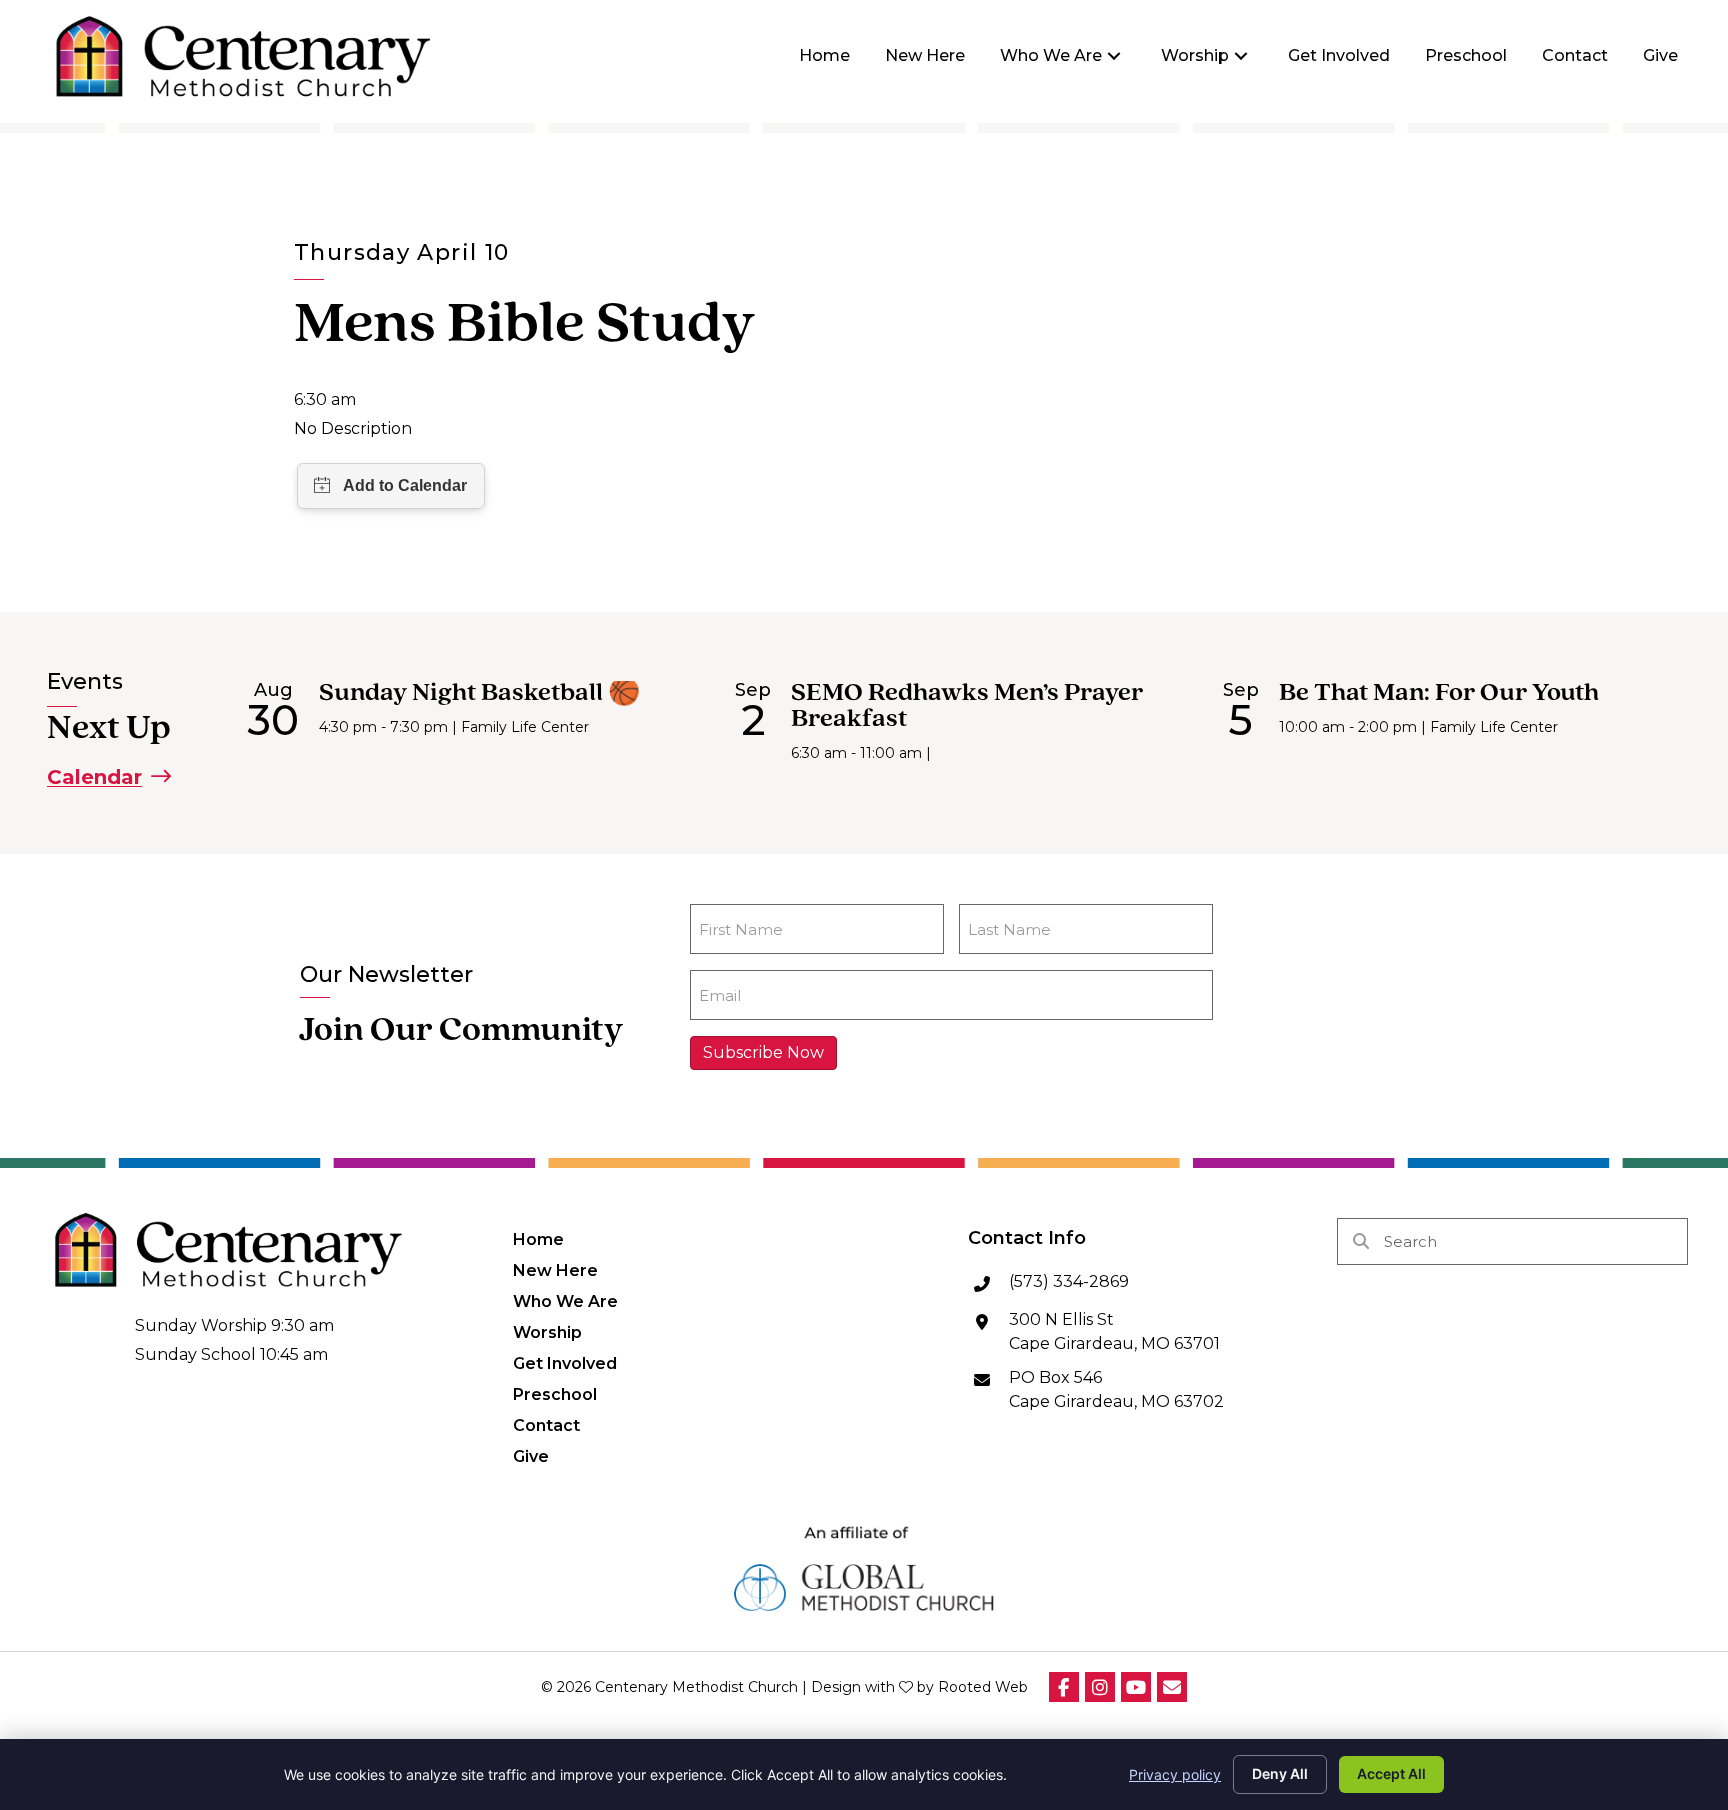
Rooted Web (983, 1687)
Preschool (555, 1394)
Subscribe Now (763, 1052)
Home (538, 1239)
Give (531, 1456)
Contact (546, 1425)
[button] (1114, 56)
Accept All (1391, 1773)
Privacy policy (1175, 1774)
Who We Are (565, 1301)
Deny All (1280, 1773)
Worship (547, 1332)
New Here (555, 1270)
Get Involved (565, 1363)
